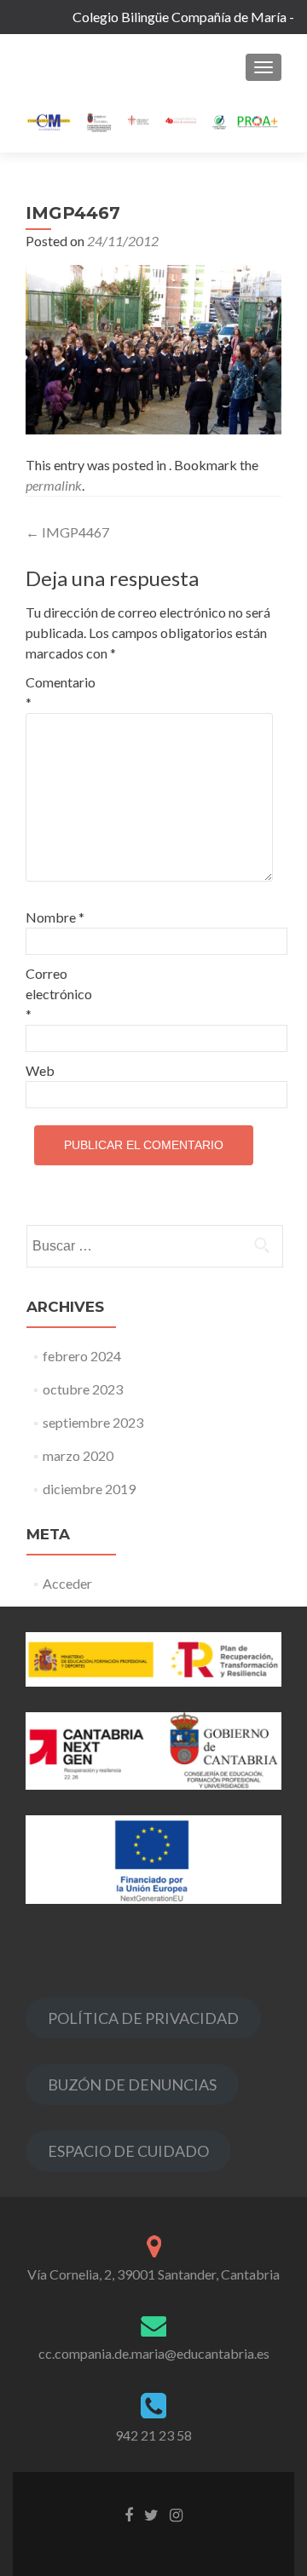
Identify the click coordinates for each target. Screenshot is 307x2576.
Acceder (67, 1583)
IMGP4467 (67, 532)
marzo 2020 (78, 1455)
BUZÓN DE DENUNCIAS (132, 2084)
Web (40, 1070)
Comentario (61, 692)
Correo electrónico (59, 994)
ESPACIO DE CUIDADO (128, 2151)
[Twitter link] (151, 2513)
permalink (54, 485)
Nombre (55, 917)
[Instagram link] (176, 2513)
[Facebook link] (129, 2513)
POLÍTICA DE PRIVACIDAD (143, 2018)
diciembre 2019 (89, 1489)
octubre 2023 (83, 1389)
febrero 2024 (82, 1356)
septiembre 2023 (93, 1422)
